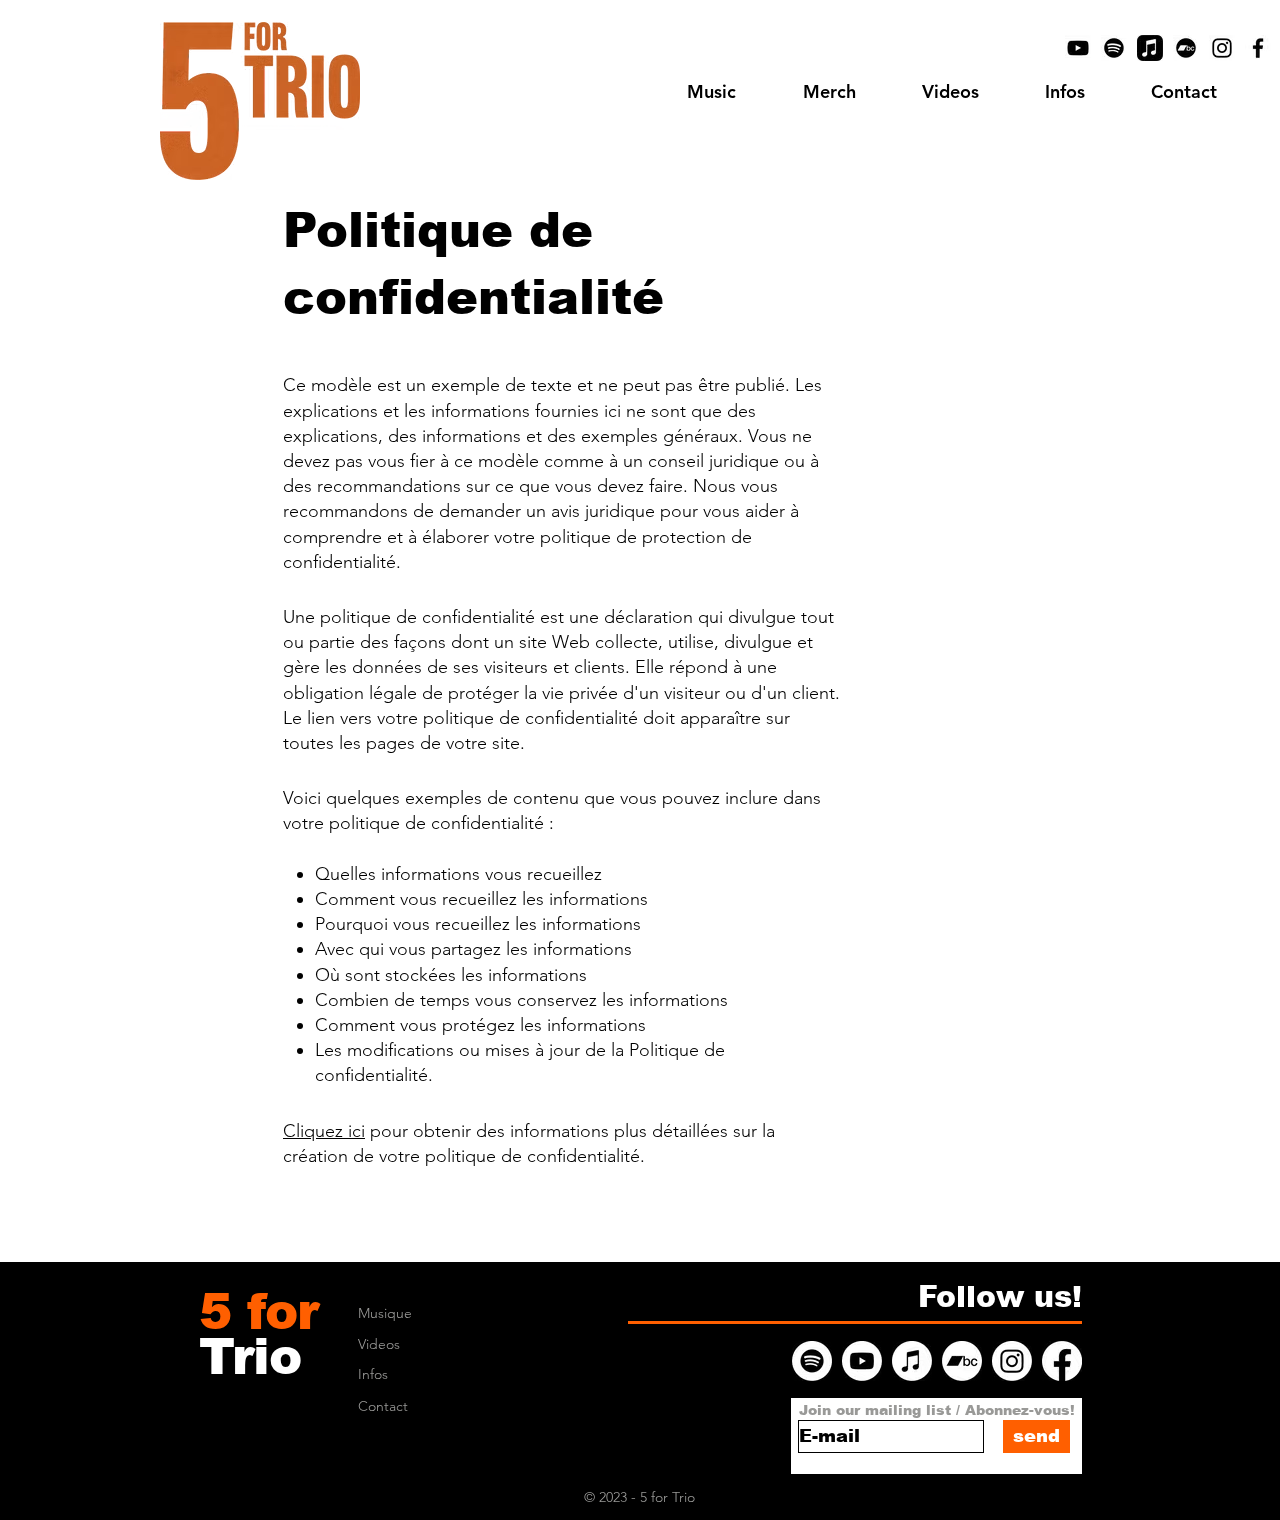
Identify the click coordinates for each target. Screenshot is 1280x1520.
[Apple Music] (1150, 48)
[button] (1065, 92)
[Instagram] (1222, 48)
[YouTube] (1078, 48)
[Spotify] (1114, 48)
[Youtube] (862, 1361)
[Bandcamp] (1186, 48)
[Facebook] (1258, 48)
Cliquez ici (324, 1131)
